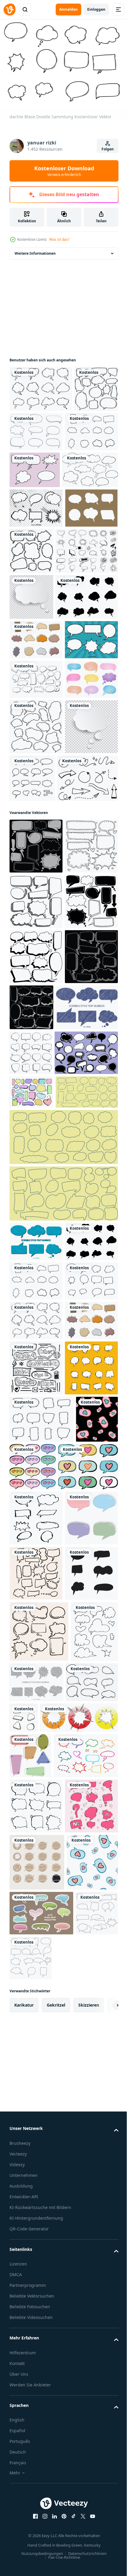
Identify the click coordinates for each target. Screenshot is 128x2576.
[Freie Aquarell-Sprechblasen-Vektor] (36, 893)
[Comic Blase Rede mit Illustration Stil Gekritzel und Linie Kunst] (36, 2364)
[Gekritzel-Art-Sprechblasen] (36, 1755)
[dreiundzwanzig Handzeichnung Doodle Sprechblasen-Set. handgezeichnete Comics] (41, 1606)
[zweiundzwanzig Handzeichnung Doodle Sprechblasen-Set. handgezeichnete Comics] (63, 1707)
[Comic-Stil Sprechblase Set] (36, 814)
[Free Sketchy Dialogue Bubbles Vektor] (82, 429)
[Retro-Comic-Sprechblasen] (90, 473)
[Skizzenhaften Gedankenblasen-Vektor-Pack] (41, 640)
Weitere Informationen (35, 250)
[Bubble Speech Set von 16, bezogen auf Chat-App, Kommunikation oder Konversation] (88, 992)
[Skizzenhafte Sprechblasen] (86, 2528)
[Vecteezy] (10, 10)
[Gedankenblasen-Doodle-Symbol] (42, 2107)
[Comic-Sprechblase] (87, 594)
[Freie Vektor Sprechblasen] (36, 591)
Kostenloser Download (64, 171)
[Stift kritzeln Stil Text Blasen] (41, 1443)
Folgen (108, 149)
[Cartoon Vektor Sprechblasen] (36, 551)
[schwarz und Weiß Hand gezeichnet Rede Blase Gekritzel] (36, 2000)
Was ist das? (59, 239)
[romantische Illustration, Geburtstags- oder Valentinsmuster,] (77, 2154)
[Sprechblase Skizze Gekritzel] (36, 941)
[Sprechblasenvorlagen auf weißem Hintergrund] (37, 513)
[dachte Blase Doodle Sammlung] (41, 386)
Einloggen (96, 9)
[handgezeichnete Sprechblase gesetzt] (36, 854)
